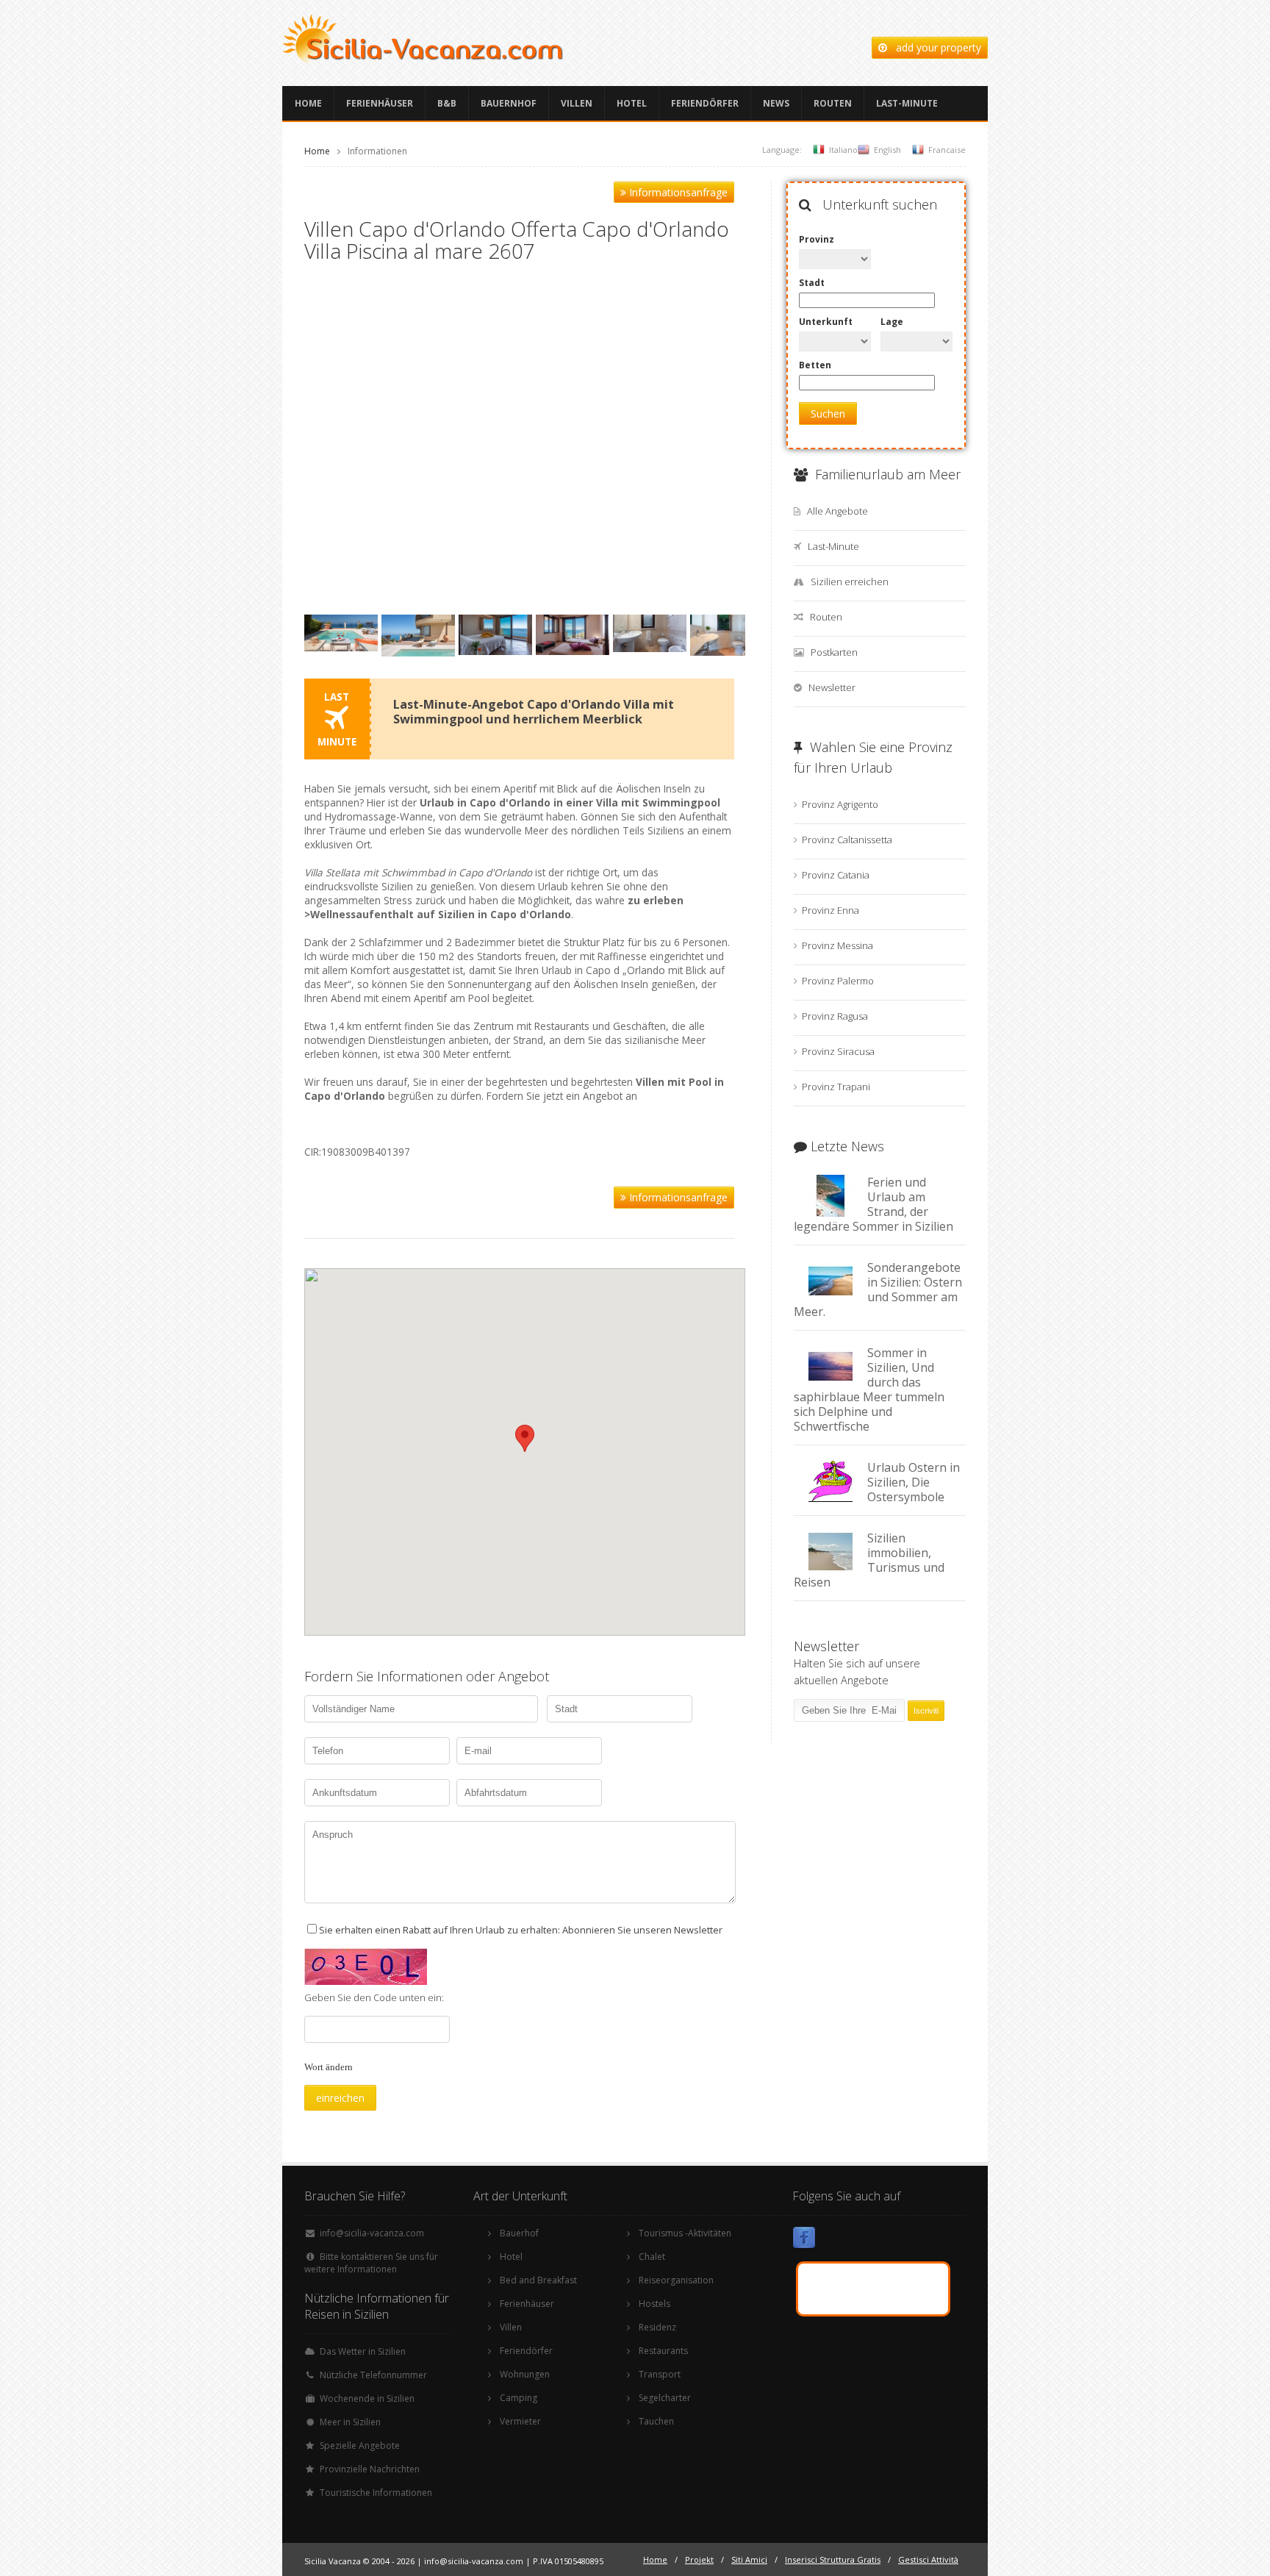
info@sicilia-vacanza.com (372, 2233)
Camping (519, 2398)
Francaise (947, 150)
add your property (934, 47)
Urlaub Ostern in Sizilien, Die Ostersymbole (914, 1482)
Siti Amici (749, 2559)
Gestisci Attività (928, 2559)
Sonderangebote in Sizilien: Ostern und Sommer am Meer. (878, 1289)
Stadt (812, 283)
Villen (577, 103)
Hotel (632, 103)
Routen (833, 103)
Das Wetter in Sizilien (363, 2351)
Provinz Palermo (838, 981)
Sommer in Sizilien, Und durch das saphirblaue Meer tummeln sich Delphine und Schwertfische (869, 1389)
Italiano (843, 150)
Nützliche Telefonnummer (373, 2375)
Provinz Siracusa (838, 1051)
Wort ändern (329, 2067)
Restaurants (663, 2351)
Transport (660, 2374)
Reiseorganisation (676, 2280)
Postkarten (834, 652)
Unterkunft (826, 322)
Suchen (828, 414)
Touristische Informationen (376, 2493)
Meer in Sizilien (350, 2422)
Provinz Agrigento (840, 804)
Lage (892, 322)
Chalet (652, 2257)
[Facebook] (804, 2240)
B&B (447, 103)
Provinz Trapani (836, 1087)
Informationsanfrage (677, 192)
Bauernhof (509, 103)
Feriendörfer (705, 103)
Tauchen (656, 2421)
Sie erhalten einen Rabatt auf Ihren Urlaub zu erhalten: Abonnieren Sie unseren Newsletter (521, 1930)
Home (308, 103)
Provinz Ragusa (835, 1016)
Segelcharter (665, 2398)
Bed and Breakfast (538, 2280)
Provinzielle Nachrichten (370, 2469)
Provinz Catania (836, 875)
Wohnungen (525, 2374)
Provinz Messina (837, 945)
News (776, 103)
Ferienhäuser (380, 103)
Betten (815, 365)
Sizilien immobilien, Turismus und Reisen (869, 1560)
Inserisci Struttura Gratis (833, 2559)
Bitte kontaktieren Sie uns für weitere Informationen (371, 2263)
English (887, 150)
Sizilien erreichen (850, 582)
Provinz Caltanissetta (847, 840)
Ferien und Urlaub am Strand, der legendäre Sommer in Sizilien (873, 1204)
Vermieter (520, 2421)
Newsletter (832, 687)
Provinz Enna (830, 910)
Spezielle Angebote (360, 2446)
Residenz (657, 2327)
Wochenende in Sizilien (367, 2398)
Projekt (699, 2559)
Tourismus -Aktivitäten (685, 2233)
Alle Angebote (837, 511)
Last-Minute (907, 103)
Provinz (817, 239)
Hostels (654, 2304)
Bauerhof (519, 2233)
